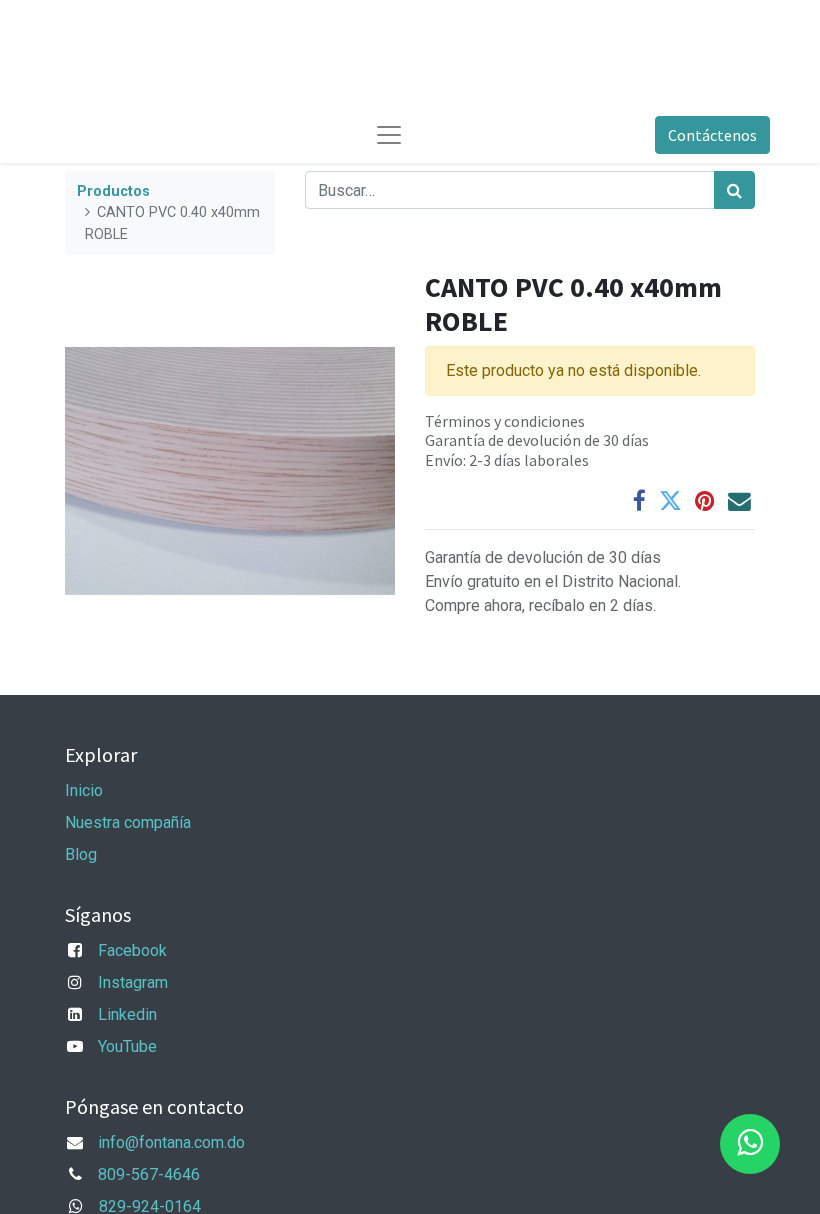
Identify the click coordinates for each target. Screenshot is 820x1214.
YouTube (127, 1046)
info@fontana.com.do (171, 1142)
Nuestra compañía (128, 822)
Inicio (84, 790)
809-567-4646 (149, 1174)
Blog (81, 854)
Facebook (132, 950)
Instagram (133, 982)
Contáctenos (712, 135)
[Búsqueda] (734, 190)
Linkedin (127, 1014)
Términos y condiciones (505, 421)
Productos (113, 191)
